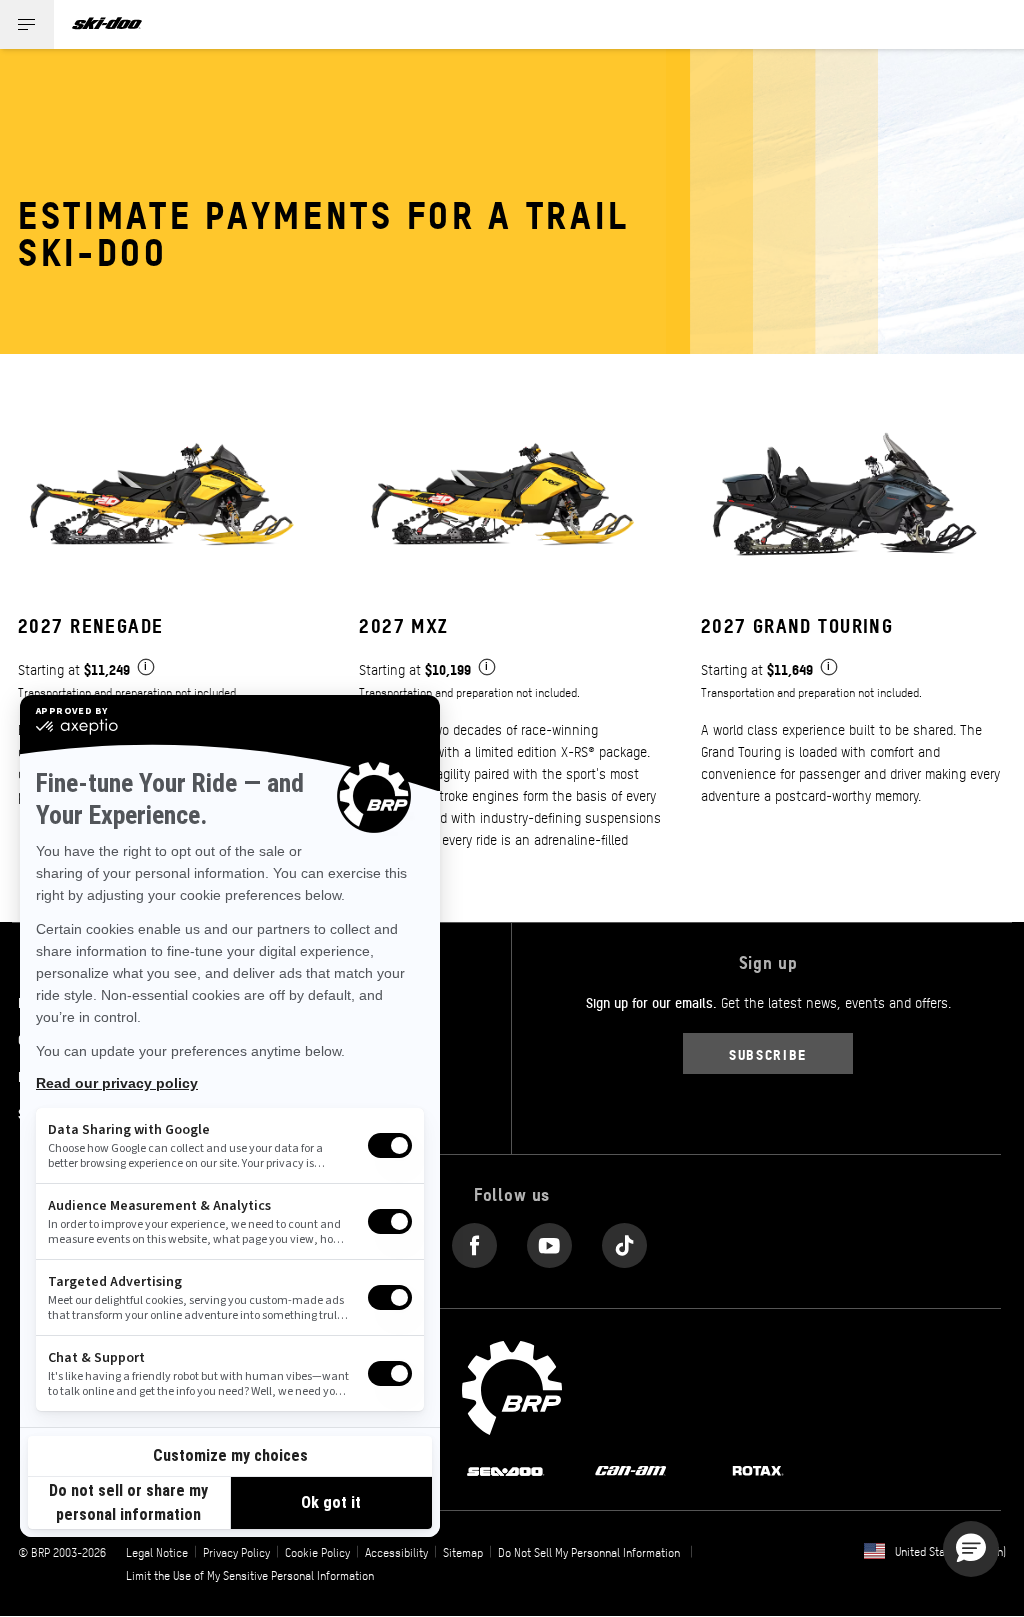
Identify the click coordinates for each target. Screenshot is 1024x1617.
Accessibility (396, 1552)
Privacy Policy (236, 1552)
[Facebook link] (474, 1241)
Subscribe (768, 1053)
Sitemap (463, 1552)
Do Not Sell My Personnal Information (589, 1552)
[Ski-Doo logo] (107, 24)
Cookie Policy (317, 1552)
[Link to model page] (170, 638)
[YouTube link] (549, 1241)
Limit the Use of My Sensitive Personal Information (250, 1575)
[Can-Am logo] (630, 1469)
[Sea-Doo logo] (505, 1469)
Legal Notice (157, 1552)
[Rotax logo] (758, 1469)
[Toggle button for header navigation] (27, 24)
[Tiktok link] (624, 1241)
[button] (971, 1549)
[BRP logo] (512, 1385)
